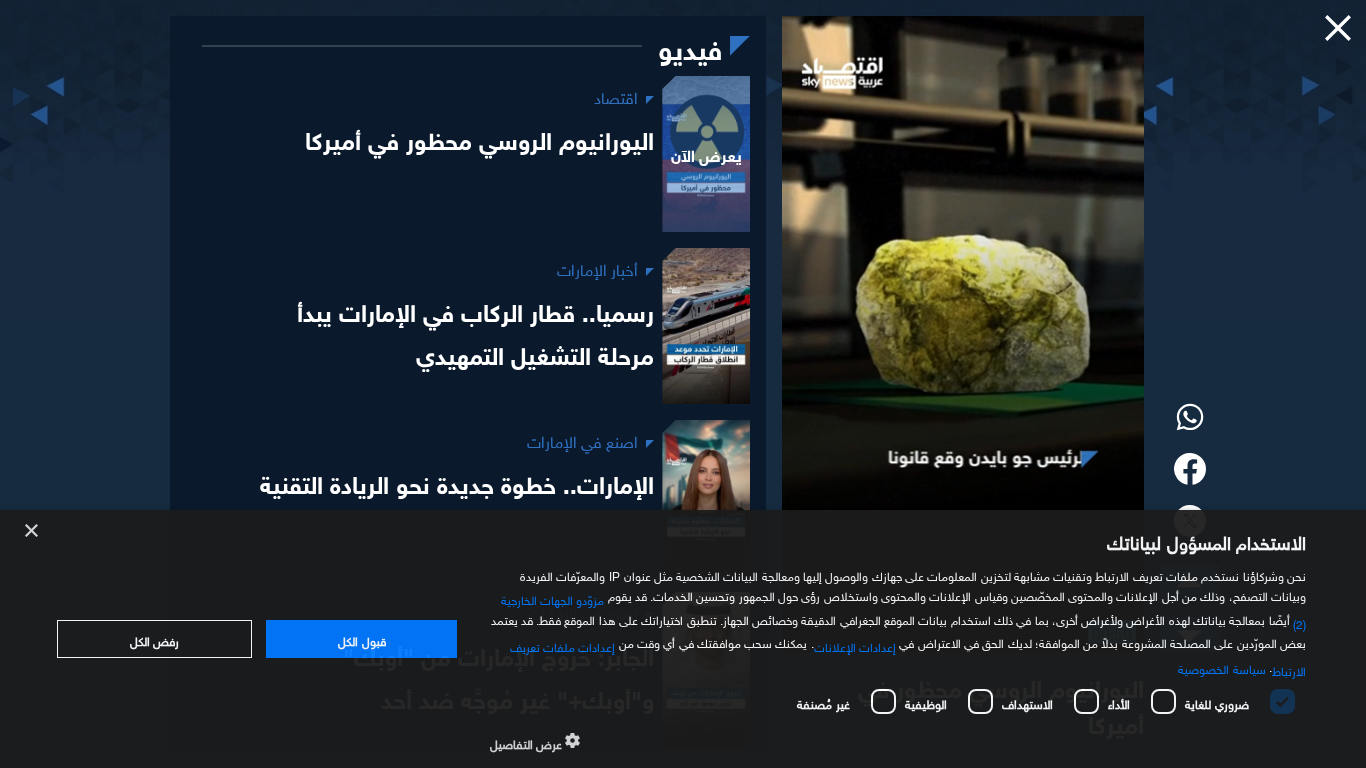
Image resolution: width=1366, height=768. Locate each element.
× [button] (32, 531)
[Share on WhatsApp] (1190, 419)
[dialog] (683, 639)
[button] (1338, 28)
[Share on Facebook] (1190, 471)
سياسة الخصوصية (1221, 667)
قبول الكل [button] (361, 639)
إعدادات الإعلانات (855, 645)
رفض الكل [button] (154, 639)
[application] (963, 334)
